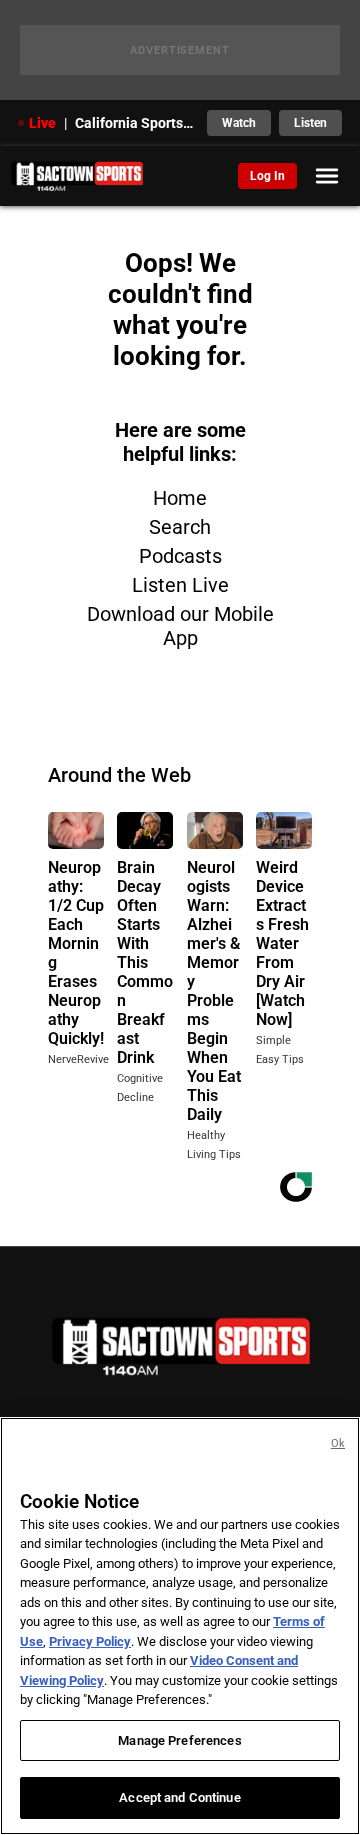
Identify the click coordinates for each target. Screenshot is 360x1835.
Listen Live (180, 585)
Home (180, 498)
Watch (239, 123)
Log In (267, 176)
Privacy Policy (90, 1641)
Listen (310, 123)
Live (42, 123)
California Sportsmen (135, 123)
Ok (338, 1443)
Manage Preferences (179, 1740)
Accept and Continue (179, 1797)
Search (180, 527)
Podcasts (180, 556)
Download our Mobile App (180, 626)
